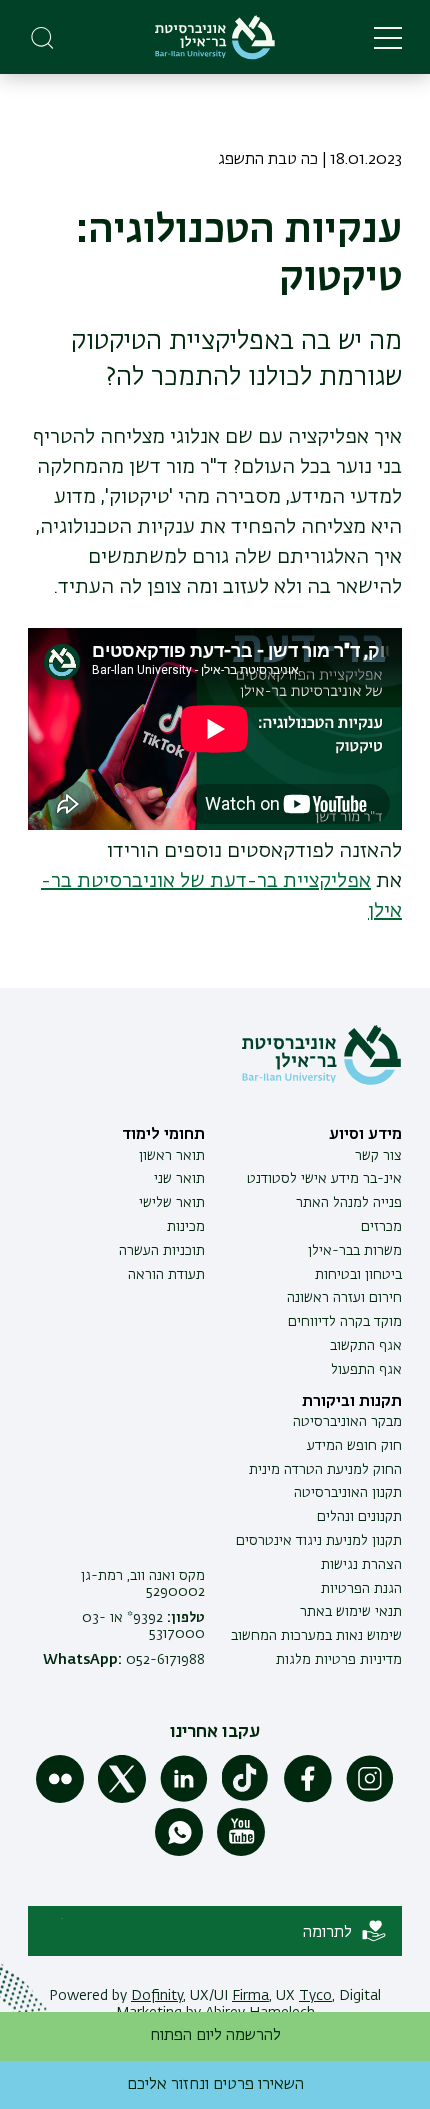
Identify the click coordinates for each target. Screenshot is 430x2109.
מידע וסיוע (365, 1135)
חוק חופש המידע (354, 1446)
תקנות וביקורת (352, 1402)
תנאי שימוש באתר (351, 1612)
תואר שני (179, 1179)
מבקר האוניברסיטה (347, 1422)
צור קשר (378, 1156)
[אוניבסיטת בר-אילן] (215, 37)
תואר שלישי (172, 1203)
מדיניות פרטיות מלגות (339, 1660)
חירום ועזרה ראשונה (344, 1298)
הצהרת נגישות (361, 1565)
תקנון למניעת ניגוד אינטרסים (319, 1541)
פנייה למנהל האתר (349, 1203)
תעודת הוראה (166, 1275)
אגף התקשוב (366, 1346)
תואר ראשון (172, 1156)
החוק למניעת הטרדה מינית (325, 1470)
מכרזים (381, 1227)
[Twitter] (122, 1799)
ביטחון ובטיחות (358, 1275)
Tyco (315, 1996)
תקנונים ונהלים (359, 1517)
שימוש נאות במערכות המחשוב (316, 1636)
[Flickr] (60, 1799)
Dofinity (157, 1996)
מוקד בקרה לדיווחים (345, 1322)
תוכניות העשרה (162, 1251)
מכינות (186, 1227)
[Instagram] (370, 1799)
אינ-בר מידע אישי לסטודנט (324, 1179)
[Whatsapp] (179, 1852)
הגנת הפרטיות (361, 1589)
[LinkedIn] (184, 1799)
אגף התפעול (366, 1370)
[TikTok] (246, 1799)
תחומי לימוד (163, 1135)
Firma (250, 1996)
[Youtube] (241, 1852)
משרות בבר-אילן (355, 1251)
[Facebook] (308, 1799)
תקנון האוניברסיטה (348, 1493)
